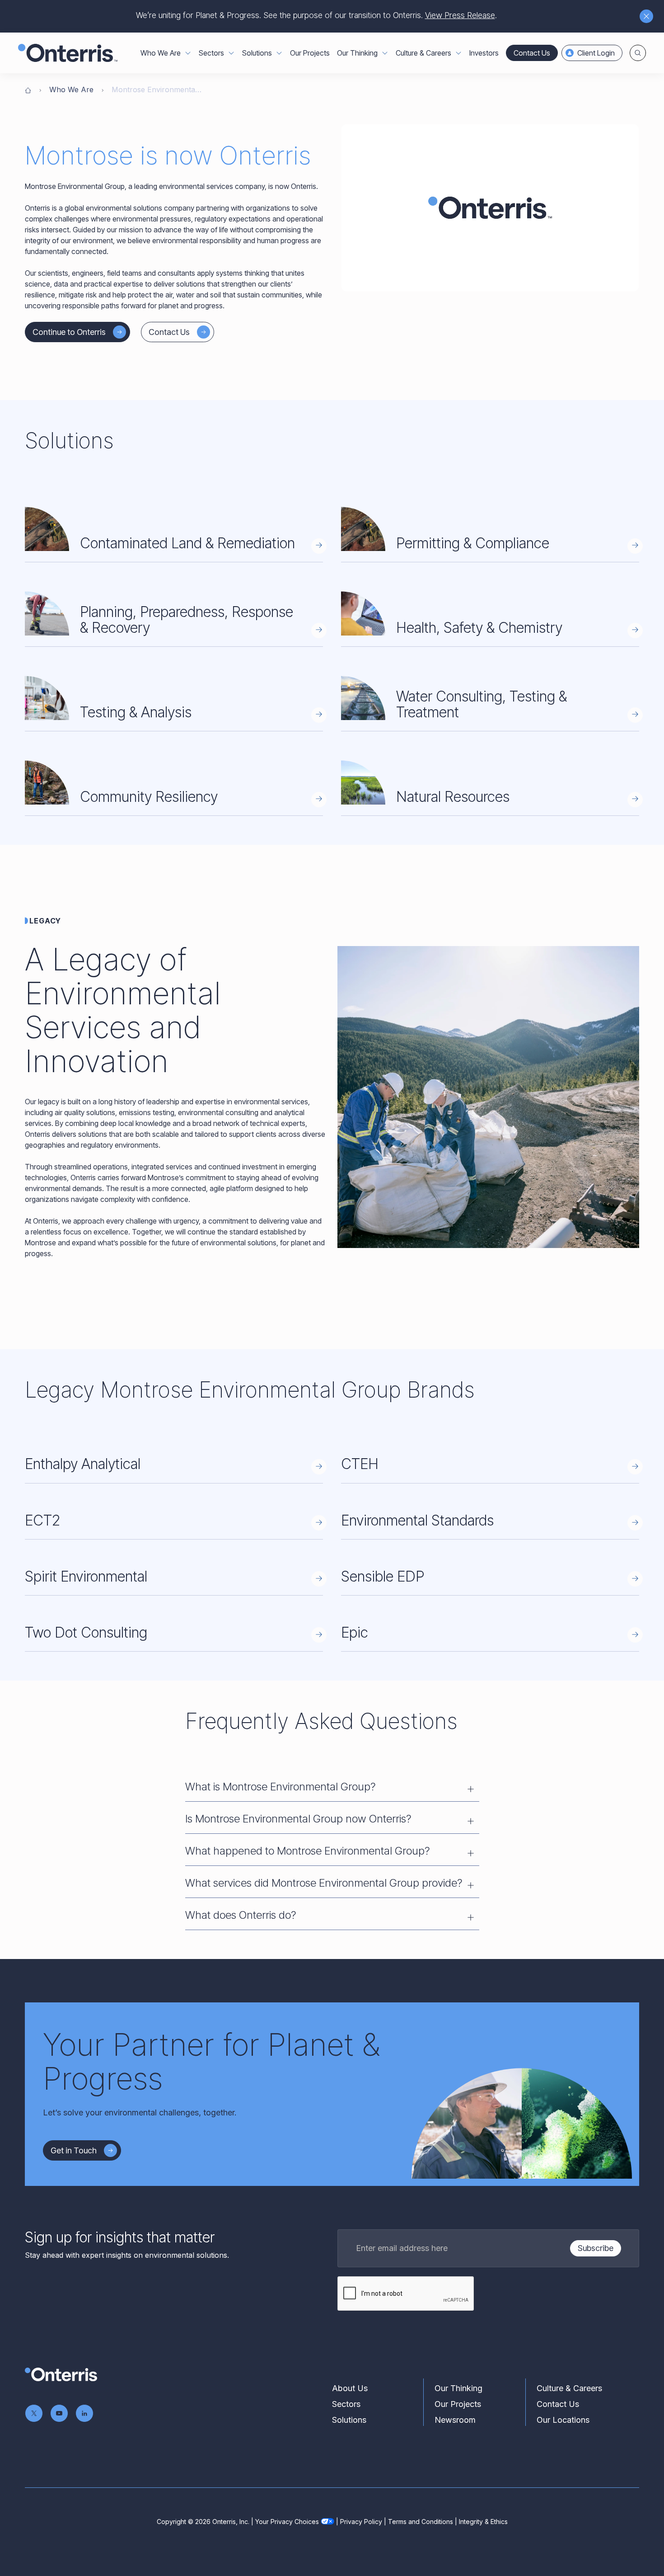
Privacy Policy (361, 2522)
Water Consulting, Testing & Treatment (482, 704)
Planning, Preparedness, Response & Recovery (187, 620)
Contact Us (532, 53)
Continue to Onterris (69, 332)
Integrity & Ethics (483, 2522)
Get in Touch (74, 2150)
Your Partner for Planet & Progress (211, 2061)
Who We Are (71, 89)
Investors (484, 53)
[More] (188, 53)
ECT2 (42, 1520)
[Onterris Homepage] (28, 89)
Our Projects (310, 53)
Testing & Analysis (136, 712)
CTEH (360, 1464)
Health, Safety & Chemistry (479, 628)
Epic (355, 1632)
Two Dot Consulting (86, 1632)
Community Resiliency (149, 797)
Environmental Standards (417, 1520)
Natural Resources (453, 797)
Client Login (596, 53)
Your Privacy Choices (287, 2522)
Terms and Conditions (421, 2522)
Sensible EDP (383, 1576)
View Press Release (460, 15)
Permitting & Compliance (473, 543)
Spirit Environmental (86, 1576)
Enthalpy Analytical (83, 1464)
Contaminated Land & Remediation (187, 543)
